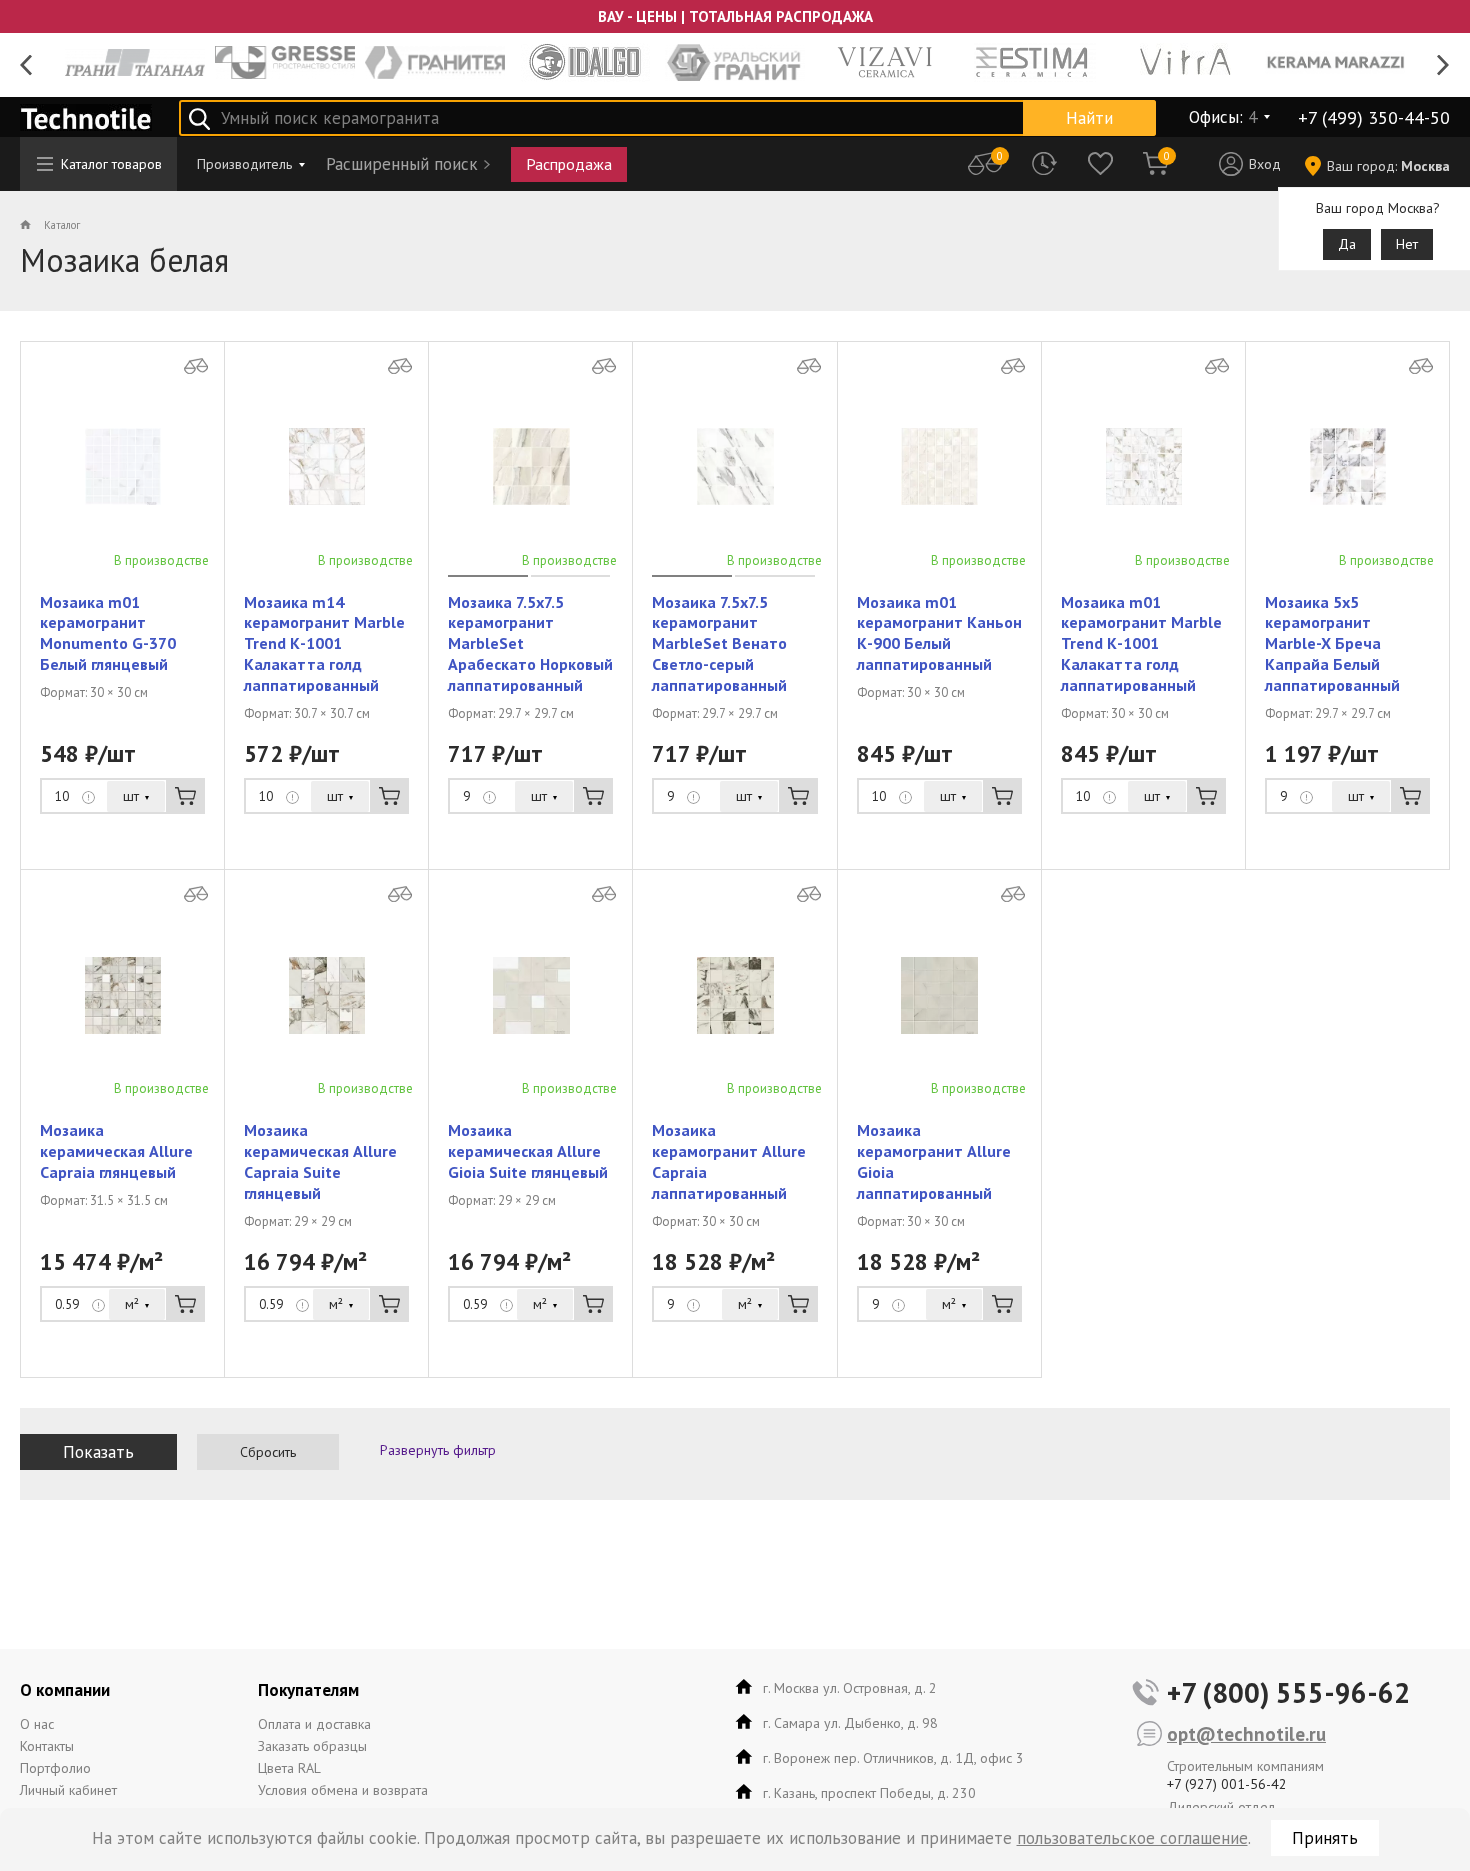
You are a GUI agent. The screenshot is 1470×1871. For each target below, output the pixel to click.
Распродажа (569, 164)
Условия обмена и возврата (343, 1790)
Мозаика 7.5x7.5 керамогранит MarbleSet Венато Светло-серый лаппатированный (719, 643)
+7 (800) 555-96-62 (1288, 1692)
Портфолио (55, 1768)
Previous (26, 65)
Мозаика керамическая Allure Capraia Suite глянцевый (320, 1161)
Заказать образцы (312, 1746)
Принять (1325, 1838)
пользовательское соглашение (1132, 1838)
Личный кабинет (68, 1790)
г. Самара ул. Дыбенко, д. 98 (850, 1723)
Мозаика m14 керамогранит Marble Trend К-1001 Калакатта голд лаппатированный (324, 643)
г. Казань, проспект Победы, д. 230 (869, 1793)
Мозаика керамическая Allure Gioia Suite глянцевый (528, 1151)
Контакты (47, 1746)
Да (1347, 244)
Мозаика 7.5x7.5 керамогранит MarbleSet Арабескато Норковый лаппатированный (530, 643)
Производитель (244, 164)
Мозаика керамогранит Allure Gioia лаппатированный (934, 1161)
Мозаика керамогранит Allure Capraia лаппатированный (729, 1161)
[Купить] (185, 796)
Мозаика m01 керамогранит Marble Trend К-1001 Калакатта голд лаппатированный (1141, 643)
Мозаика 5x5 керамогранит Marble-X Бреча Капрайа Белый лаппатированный (1332, 643)
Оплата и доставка (314, 1724)
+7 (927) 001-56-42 (1227, 1784)
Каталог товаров (111, 164)
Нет (1407, 244)
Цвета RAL (289, 1768)
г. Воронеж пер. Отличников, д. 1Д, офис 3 (893, 1758)
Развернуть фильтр (438, 1450)
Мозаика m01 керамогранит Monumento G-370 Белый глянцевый (108, 633)
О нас (37, 1724)
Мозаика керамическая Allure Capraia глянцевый (116, 1151)
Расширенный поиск (402, 164)
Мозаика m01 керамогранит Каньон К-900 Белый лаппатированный (939, 633)
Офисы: (1223, 117)
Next (1443, 65)
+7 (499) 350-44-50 (1374, 117)
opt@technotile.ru (1246, 1734)
